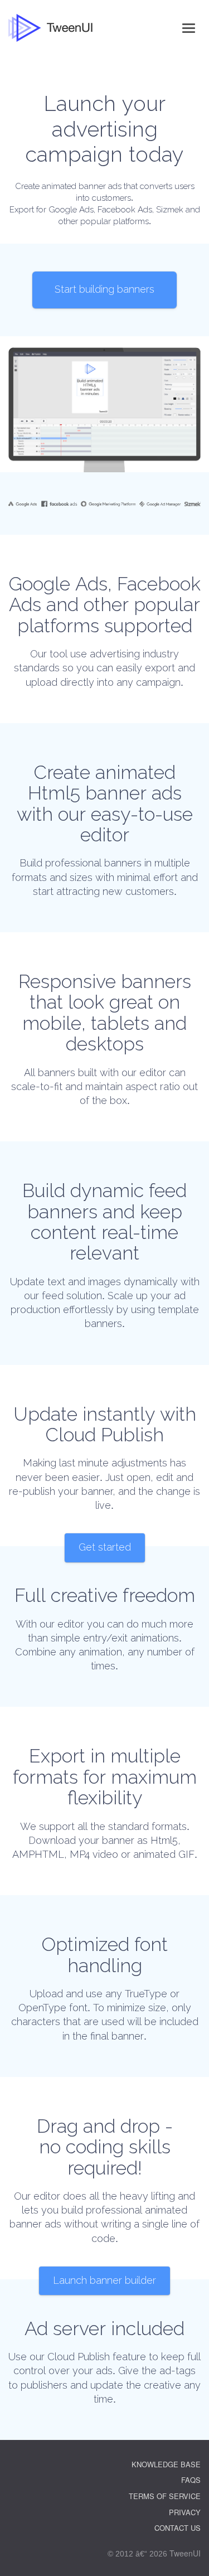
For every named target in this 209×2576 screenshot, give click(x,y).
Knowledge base (166, 2464)
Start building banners (104, 289)
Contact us (178, 2528)
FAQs (191, 2480)
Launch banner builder (104, 2280)
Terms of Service (165, 2496)
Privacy (185, 2512)
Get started (105, 1547)
